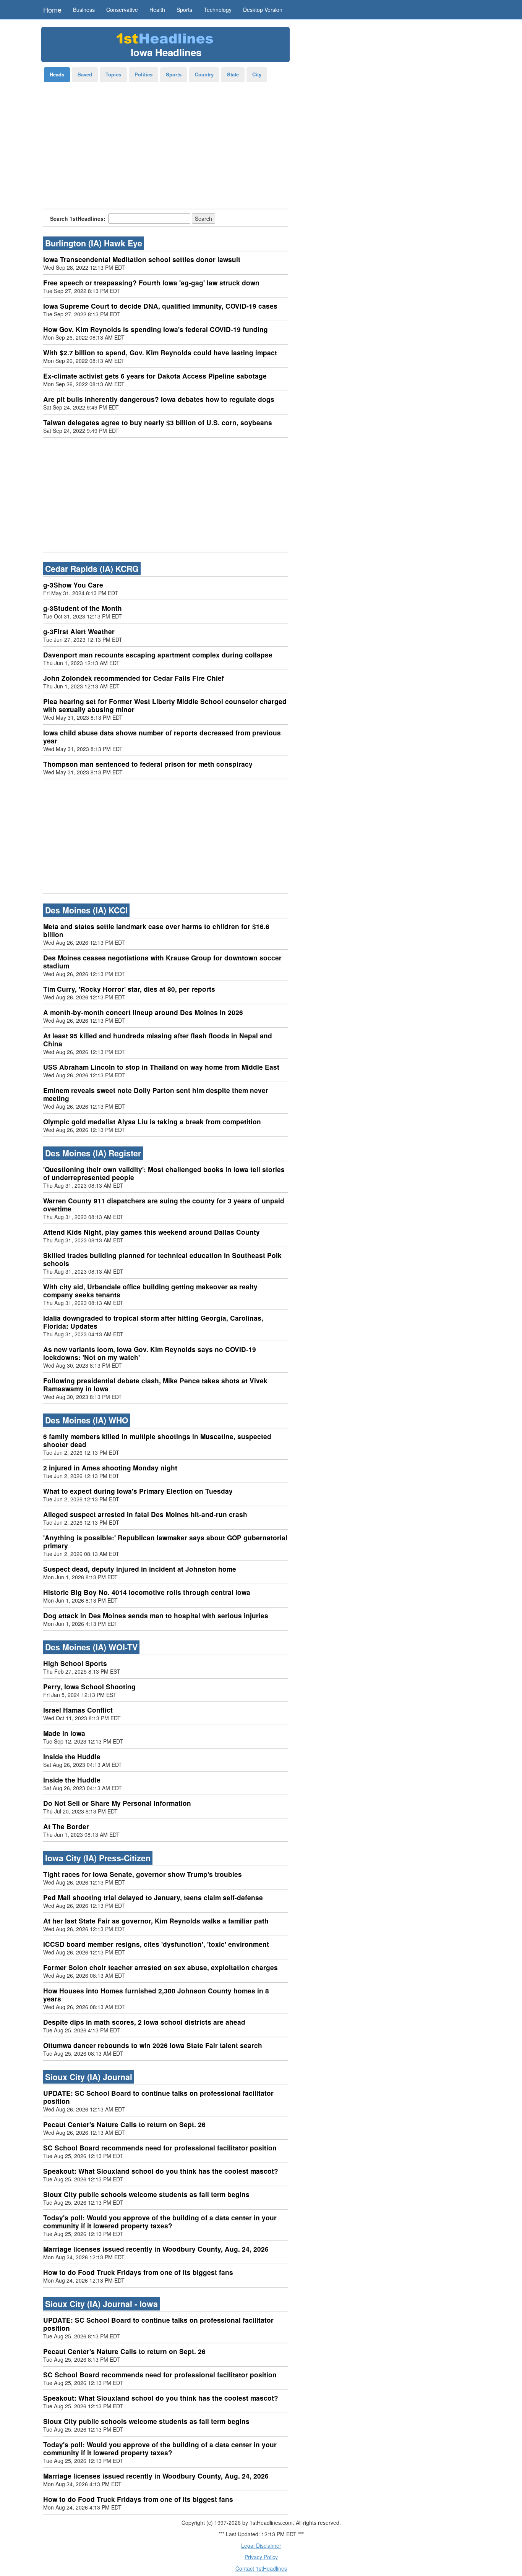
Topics (113, 74)
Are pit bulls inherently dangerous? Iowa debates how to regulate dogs (159, 399)
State (233, 74)
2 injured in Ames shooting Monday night (110, 1468)
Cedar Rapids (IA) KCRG (92, 569)
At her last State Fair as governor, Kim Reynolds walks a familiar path (156, 1921)
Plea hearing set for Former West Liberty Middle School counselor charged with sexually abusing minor (165, 705)
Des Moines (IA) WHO (87, 1420)
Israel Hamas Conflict (78, 1710)
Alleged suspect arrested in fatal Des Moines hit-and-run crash (145, 1514)
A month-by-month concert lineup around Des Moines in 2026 (143, 1012)
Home (52, 10)
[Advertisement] (165, 152)
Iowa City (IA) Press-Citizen (98, 1858)
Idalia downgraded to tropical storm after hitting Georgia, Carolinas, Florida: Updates (153, 1322)
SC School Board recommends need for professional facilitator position (160, 2148)
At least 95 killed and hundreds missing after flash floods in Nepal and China (158, 1040)
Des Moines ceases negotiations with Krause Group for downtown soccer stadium (162, 962)
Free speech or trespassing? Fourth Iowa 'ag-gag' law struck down (151, 283)
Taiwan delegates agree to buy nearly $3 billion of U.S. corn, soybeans (158, 423)
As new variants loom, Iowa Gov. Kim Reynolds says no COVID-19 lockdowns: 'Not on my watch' (150, 1353)
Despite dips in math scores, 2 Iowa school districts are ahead (144, 2022)
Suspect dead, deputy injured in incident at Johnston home (140, 1569)
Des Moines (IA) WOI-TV (91, 1647)
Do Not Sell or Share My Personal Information (117, 1803)
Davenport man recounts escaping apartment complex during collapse (158, 655)
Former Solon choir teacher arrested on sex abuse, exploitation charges (160, 1967)
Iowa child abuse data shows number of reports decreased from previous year (162, 737)
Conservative (122, 10)
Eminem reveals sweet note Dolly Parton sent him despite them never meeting (156, 1094)
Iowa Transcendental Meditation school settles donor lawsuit (142, 259)
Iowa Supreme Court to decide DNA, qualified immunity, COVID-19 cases (160, 306)
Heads (57, 74)
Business (84, 10)
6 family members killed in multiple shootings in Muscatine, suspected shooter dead (157, 1440)
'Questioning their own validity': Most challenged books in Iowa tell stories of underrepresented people (164, 1173)
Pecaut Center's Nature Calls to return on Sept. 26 (124, 2124)
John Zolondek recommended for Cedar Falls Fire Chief (134, 678)
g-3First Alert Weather (79, 631)
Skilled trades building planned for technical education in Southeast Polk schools (162, 1259)
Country (204, 74)
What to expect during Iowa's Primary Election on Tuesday (138, 1491)
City (257, 74)
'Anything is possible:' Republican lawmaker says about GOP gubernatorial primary (165, 1542)
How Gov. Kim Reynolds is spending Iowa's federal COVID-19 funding (156, 329)
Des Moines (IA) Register (93, 1153)
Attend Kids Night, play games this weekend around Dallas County (152, 1232)
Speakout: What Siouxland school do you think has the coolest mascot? (161, 2171)
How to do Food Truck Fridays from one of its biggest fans (138, 2272)
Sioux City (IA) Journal (89, 2077)
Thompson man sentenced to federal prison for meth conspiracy (148, 764)
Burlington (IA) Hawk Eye (94, 243)
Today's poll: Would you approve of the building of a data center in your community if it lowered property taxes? (160, 2222)
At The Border (66, 1826)
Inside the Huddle (72, 1757)
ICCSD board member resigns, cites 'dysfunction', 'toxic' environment (156, 1944)
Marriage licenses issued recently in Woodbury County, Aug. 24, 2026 (156, 2249)
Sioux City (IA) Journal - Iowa (101, 2304)
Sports (184, 10)
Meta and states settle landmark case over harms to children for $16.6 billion (156, 930)
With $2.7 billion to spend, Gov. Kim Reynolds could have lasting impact (160, 353)
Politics (143, 74)
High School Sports (75, 1663)
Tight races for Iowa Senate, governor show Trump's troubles (143, 1874)
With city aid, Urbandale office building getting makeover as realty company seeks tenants (150, 1291)
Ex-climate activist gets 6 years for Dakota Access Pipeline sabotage (155, 376)
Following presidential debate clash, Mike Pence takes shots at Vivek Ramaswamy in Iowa (155, 1385)
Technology (218, 10)
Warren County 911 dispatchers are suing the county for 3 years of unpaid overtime (164, 1205)
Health (157, 10)
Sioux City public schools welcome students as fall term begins (146, 2194)
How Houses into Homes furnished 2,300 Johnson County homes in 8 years (156, 1995)
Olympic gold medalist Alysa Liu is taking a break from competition (152, 1122)
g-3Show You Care (73, 585)
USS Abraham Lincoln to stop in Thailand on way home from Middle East (161, 1067)
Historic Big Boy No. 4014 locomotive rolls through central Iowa (147, 1592)
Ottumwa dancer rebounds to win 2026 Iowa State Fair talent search (153, 2045)
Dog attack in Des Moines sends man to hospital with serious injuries (156, 1616)
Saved (85, 74)
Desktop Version (263, 10)
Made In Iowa (64, 1733)
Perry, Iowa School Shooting (89, 1687)
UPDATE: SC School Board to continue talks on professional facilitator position (158, 2097)
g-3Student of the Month (83, 608)
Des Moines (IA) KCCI (86, 910)
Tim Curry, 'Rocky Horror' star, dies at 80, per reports (129, 989)
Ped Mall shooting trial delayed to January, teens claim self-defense (153, 1898)
